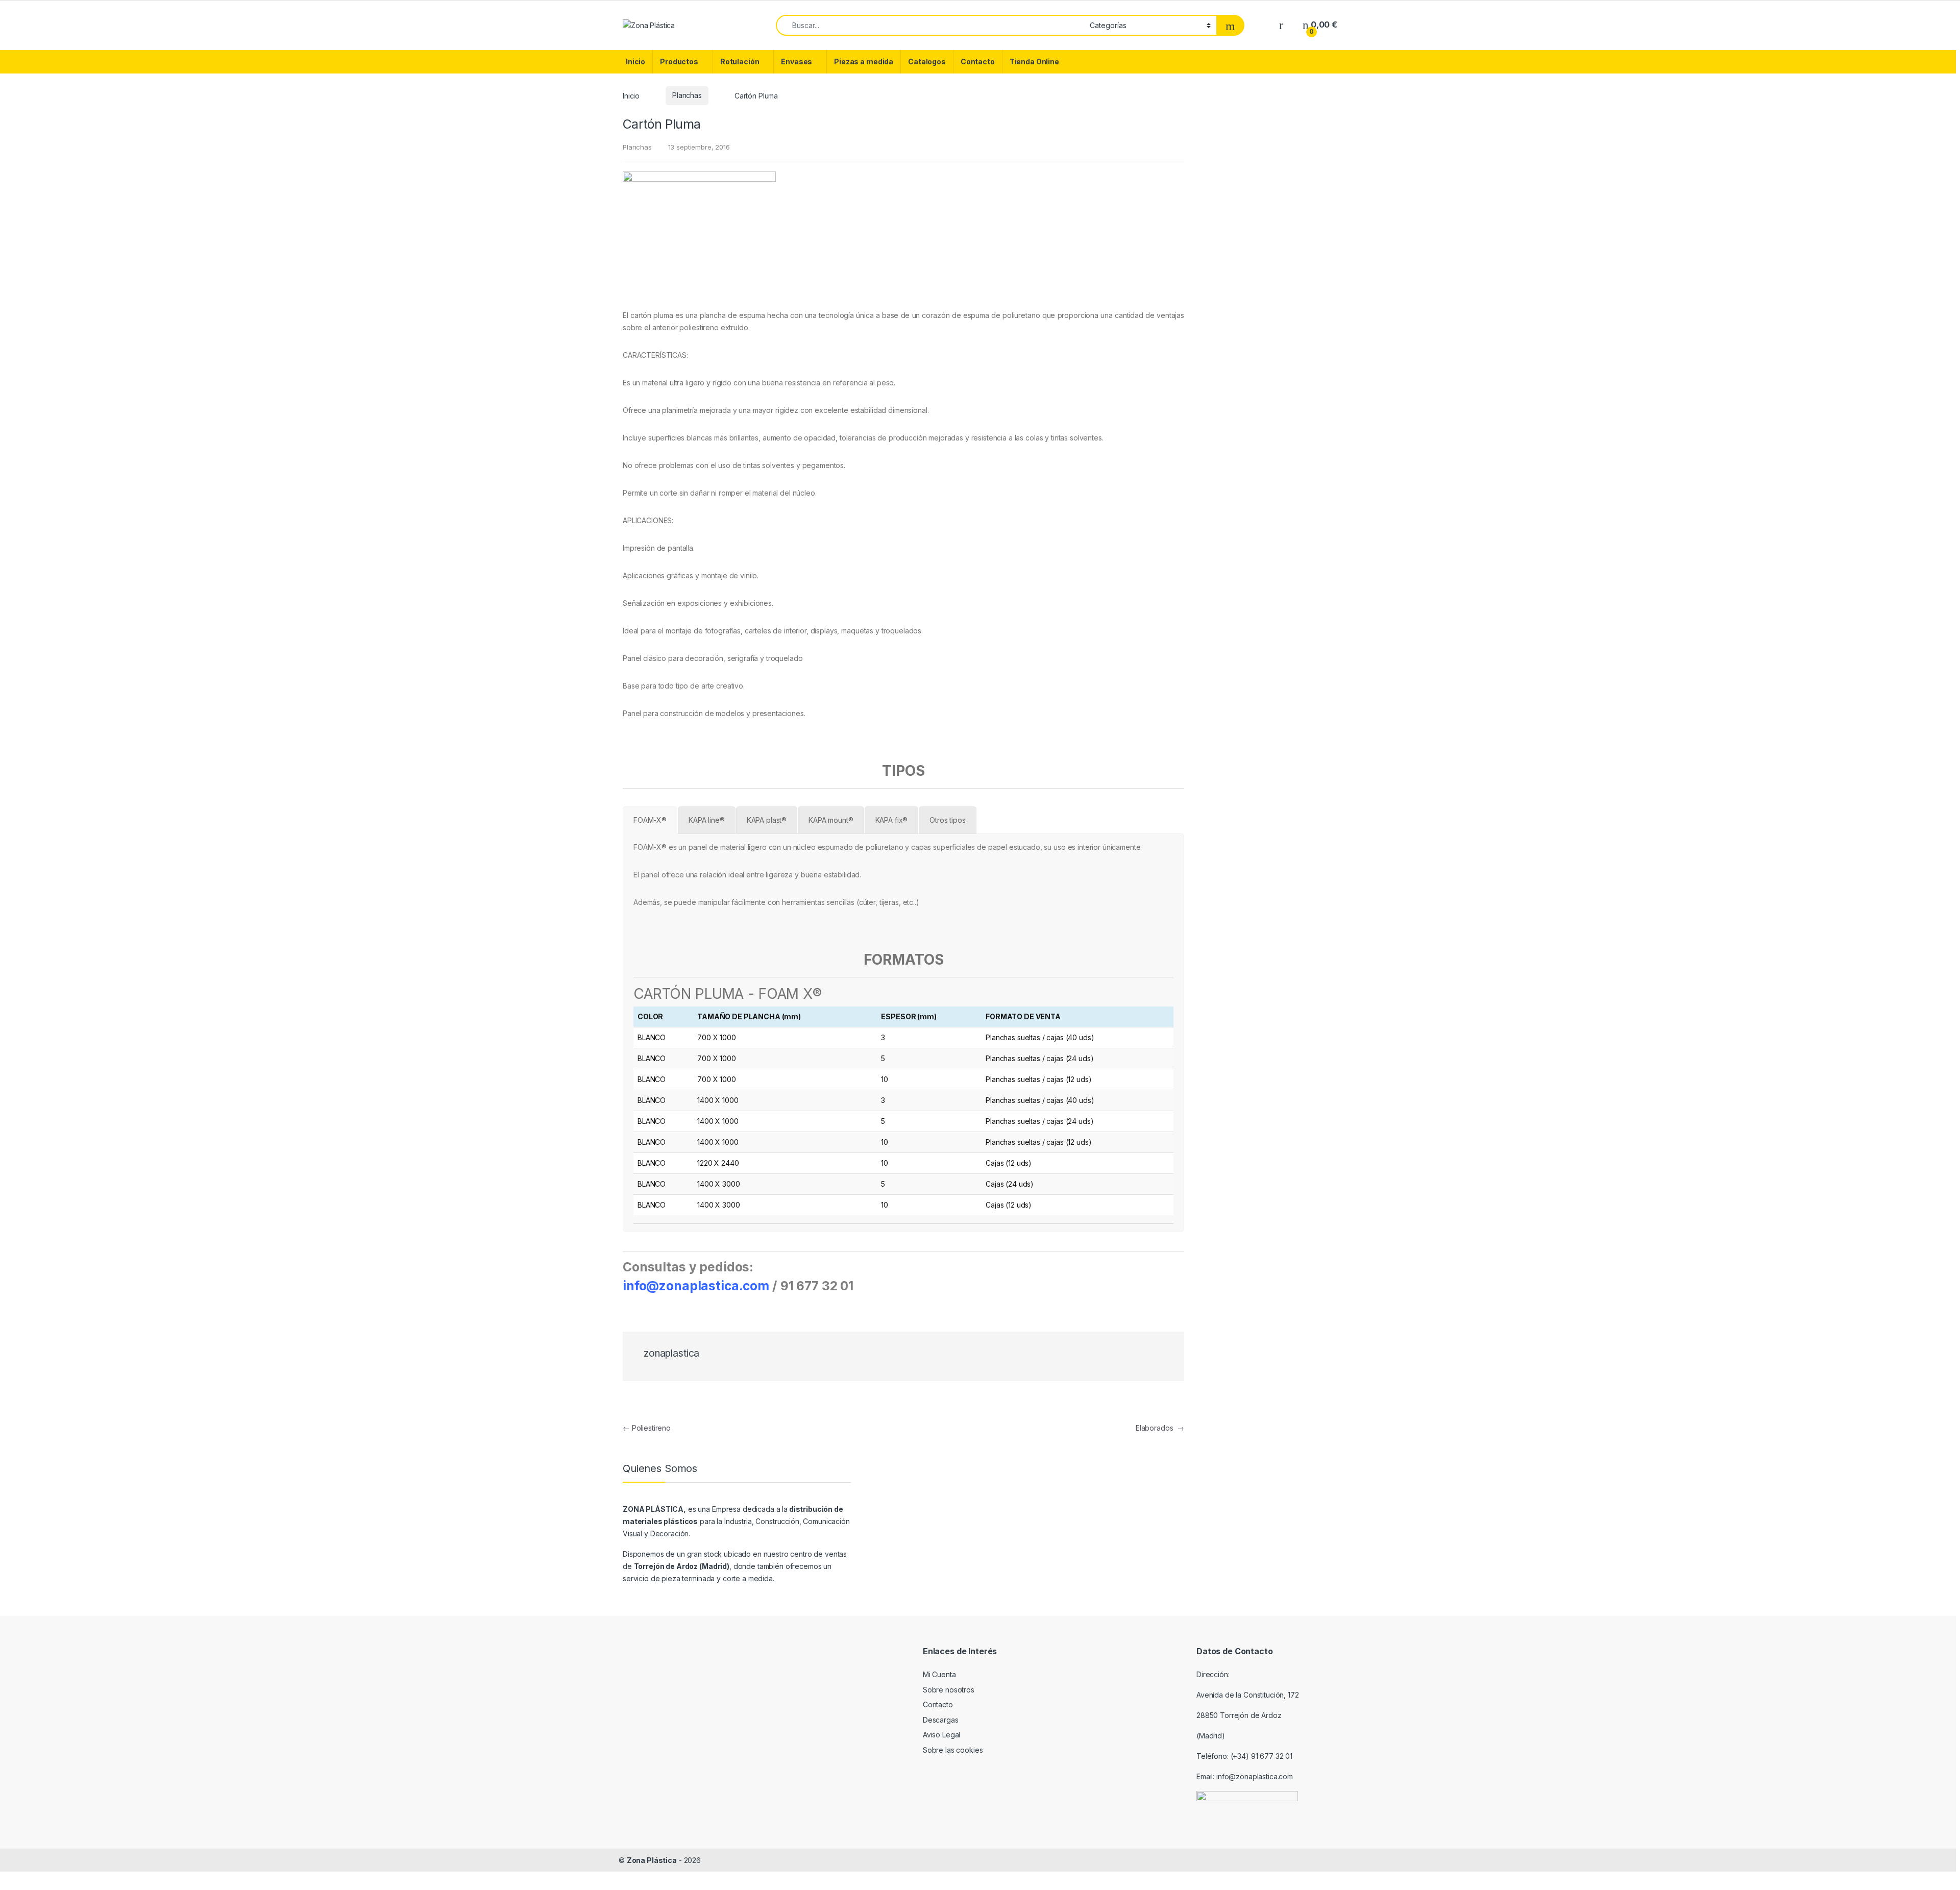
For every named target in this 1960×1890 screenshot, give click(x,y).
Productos (679, 62)
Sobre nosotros (949, 1690)
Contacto (978, 62)
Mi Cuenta (939, 1674)
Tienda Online (1034, 62)
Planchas (687, 95)
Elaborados (1160, 1428)
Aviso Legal (941, 1735)
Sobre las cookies (953, 1750)
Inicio (635, 62)
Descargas (941, 1720)
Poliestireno (647, 1428)
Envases (797, 62)
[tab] (650, 820)
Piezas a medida (864, 62)
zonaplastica (671, 1353)
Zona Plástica (652, 1860)
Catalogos (927, 62)
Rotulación (740, 62)
